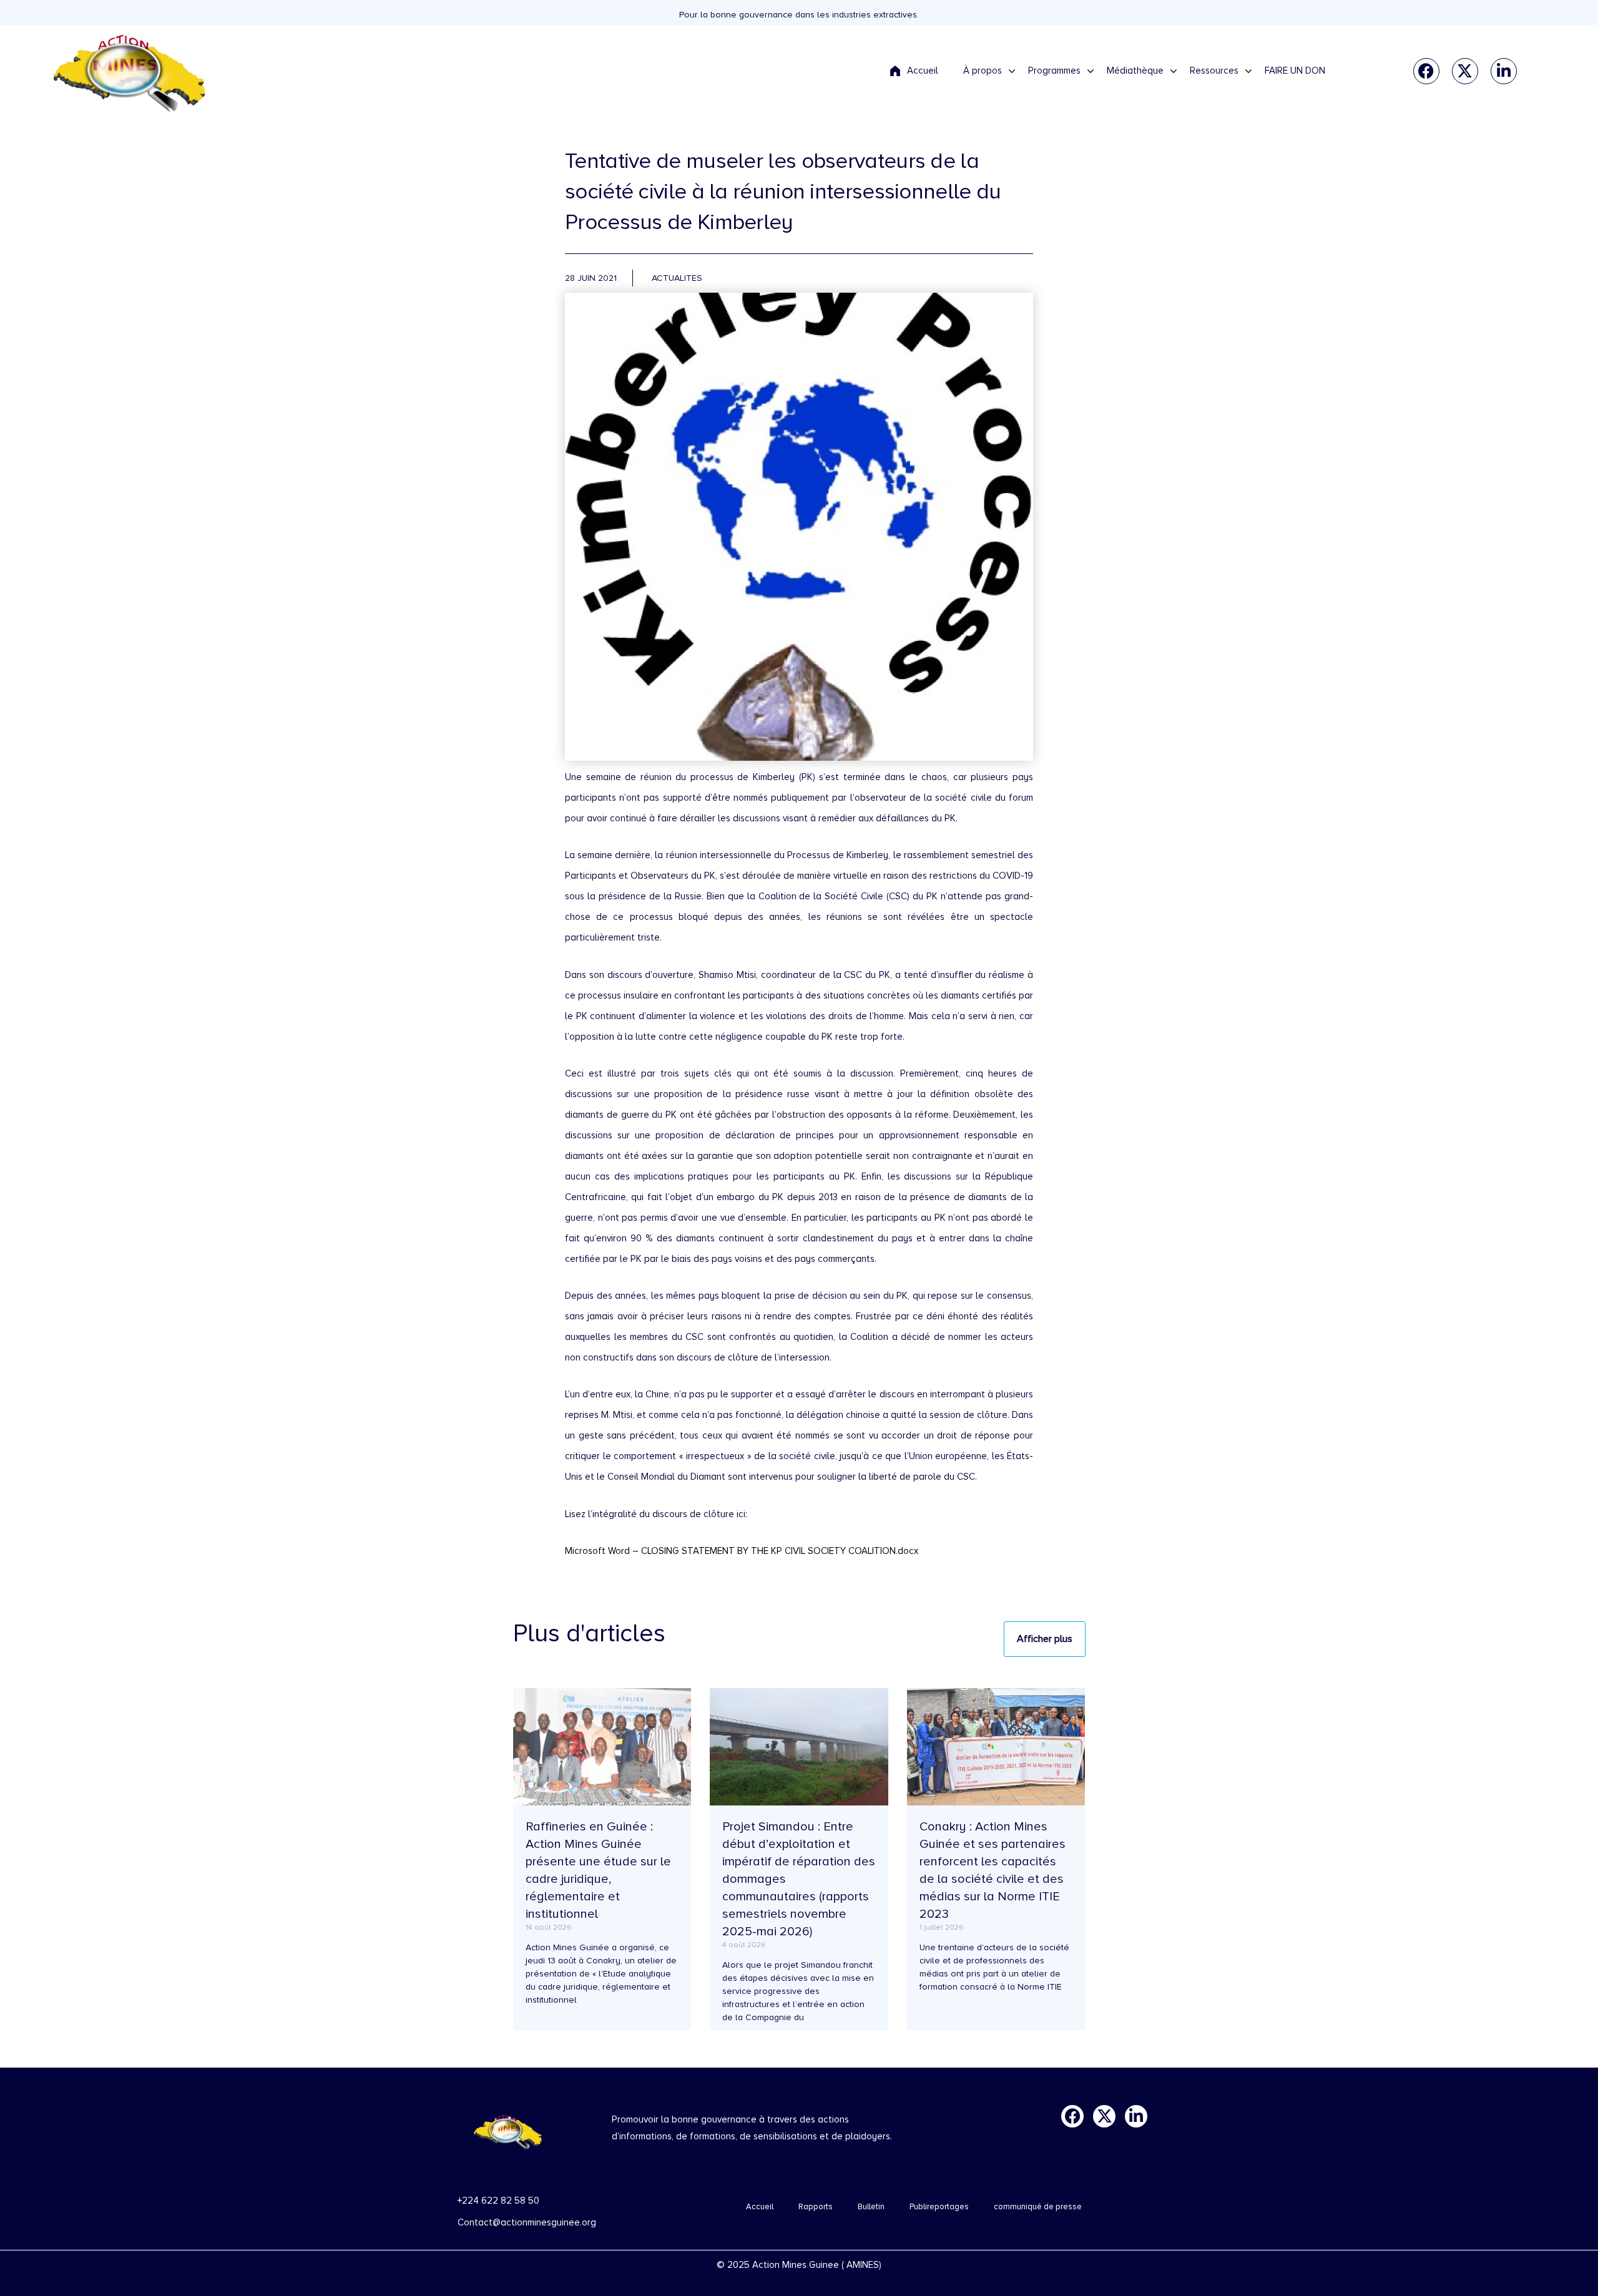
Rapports (816, 2207)
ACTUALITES (677, 278)
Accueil (760, 2207)
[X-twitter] (1465, 71)
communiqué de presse (1038, 2207)
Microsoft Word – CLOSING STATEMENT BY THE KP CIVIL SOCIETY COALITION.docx (742, 1551)
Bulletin (871, 2207)
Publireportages (939, 2207)
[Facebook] (1426, 71)
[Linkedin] (1504, 71)
